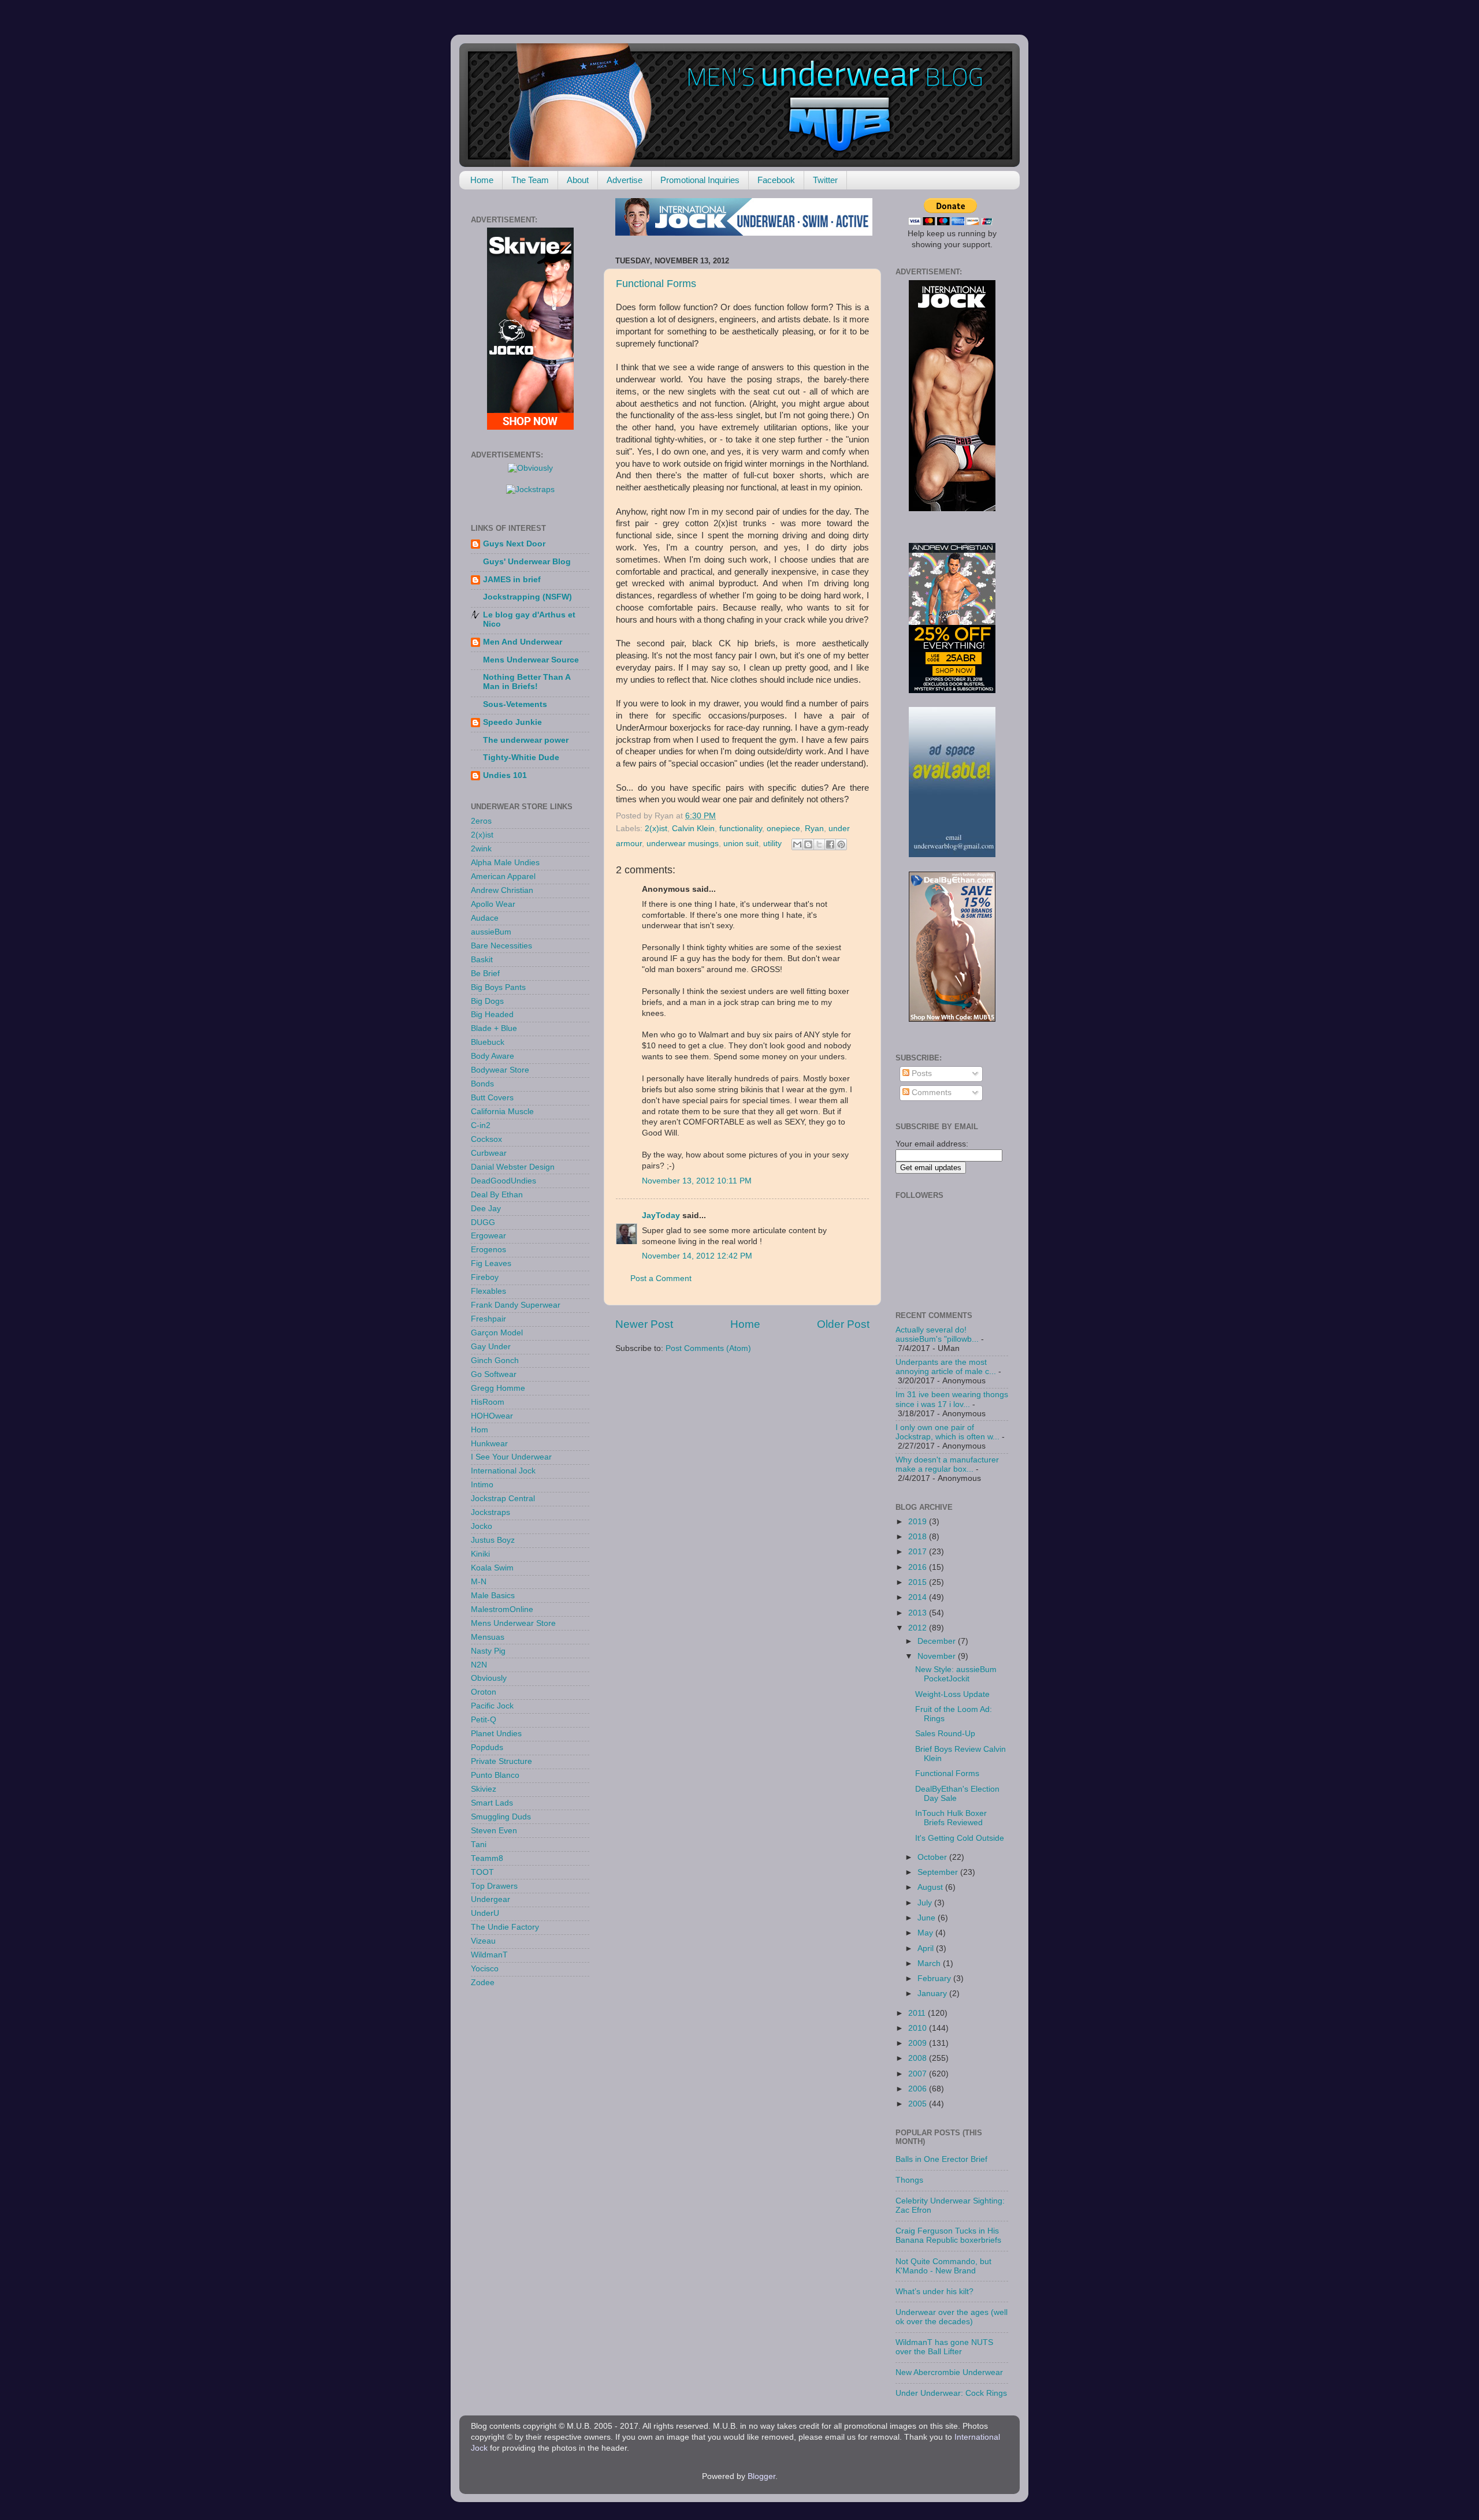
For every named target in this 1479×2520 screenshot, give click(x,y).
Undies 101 (505, 775)
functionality (741, 829)
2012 (919, 1628)
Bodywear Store (500, 1070)
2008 (919, 2058)
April (927, 1948)
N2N (479, 1665)
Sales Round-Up (945, 1734)
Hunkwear (489, 1444)
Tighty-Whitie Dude (521, 758)
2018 (919, 1537)
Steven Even (494, 1831)
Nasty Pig (488, 1651)
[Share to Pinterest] (841, 844)
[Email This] (797, 844)
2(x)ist (656, 829)
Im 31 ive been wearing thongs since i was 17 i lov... (952, 1399)
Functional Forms (656, 284)
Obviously (489, 1678)
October (933, 1857)
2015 (919, 1582)
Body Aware (493, 1056)
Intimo (482, 1485)
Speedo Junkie (512, 722)
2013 (919, 1613)
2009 (919, 2043)
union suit (741, 844)
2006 (919, 2089)
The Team (530, 180)
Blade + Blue (494, 1028)
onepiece (783, 829)
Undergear (490, 1899)
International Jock (503, 1471)
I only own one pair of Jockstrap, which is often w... (947, 1432)
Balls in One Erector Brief (941, 2159)
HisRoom (488, 1402)
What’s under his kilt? (934, 2292)
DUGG (483, 1222)
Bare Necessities (501, 946)
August (931, 1887)
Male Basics (493, 1596)
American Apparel (503, 876)
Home (482, 180)
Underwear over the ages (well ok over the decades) (952, 2317)
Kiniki (480, 1554)
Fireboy (485, 1277)
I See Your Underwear (511, 1457)
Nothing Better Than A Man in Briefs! (527, 682)
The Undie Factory (505, 1927)
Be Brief (485, 974)
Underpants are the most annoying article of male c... (946, 1367)
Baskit (482, 960)
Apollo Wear (493, 904)
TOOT (482, 1872)
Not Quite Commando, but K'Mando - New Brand (943, 2266)
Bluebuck (488, 1042)
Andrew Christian (502, 890)
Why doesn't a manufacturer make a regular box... (947, 1464)
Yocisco (485, 1969)
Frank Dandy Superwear (516, 1305)
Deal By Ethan (497, 1195)
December (938, 1641)
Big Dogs (487, 1001)
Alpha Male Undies (505, 863)
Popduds (487, 1747)
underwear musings (683, 844)
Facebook (776, 180)
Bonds (482, 1084)
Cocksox (486, 1139)
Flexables (488, 1291)
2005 (919, 2104)
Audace (485, 918)
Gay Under (491, 1347)
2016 (919, 1567)
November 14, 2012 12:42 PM (697, 1256)
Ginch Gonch (495, 1360)
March (930, 1963)
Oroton (484, 1692)
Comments (930, 1093)
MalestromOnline (502, 1609)
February (935, 1979)
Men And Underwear (523, 642)
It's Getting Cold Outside (960, 1838)
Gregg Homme (498, 1388)
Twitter (825, 180)
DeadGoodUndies (503, 1181)
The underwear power (526, 740)
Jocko (482, 1526)
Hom (480, 1430)
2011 (918, 2013)
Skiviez (484, 1789)
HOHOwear (492, 1416)
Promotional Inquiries (700, 180)
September (939, 1872)
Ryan (814, 829)
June (928, 1918)
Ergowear (488, 1236)
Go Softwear (494, 1374)
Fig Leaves (491, 1263)
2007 (919, 2074)
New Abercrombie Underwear (949, 2372)
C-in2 (481, 1125)
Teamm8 (487, 1858)
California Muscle (502, 1112)
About (578, 180)
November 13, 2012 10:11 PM (697, 1181)
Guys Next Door (514, 544)
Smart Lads (492, 1803)
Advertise (625, 180)
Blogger (761, 2476)
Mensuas (488, 1637)
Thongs (909, 2180)
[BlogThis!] (808, 844)
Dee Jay (486, 1209)
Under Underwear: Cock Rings (951, 2393)
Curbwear (489, 1153)
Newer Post (644, 1324)
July (926, 1903)
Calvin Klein (693, 829)
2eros (481, 821)
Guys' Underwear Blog (527, 562)
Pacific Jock (492, 1706)
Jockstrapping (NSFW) (527, 597)
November (938, 1656)
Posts (921, 1073)
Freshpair (488, 1319)
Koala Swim (492, 1568)
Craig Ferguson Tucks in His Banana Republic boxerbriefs (948, 2236)
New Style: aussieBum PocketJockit (956, 1674)
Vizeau (483, 1941)
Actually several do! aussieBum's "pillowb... (937, 1335)
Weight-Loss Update (952, 1694)
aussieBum (491, 932)
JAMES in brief (512, 580)
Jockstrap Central (503, 1499)
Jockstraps (490, 1512)
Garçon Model (497, 1333)
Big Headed (492, 1015)
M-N (479, 1582)
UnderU (485, 1913)
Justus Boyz (493, 1540)
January (933, 1994)
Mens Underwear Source (531, 660)
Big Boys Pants (498, 987)
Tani (479, 1845)
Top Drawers (494, 1886)
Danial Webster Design (513, 1167)
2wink (481, 849)
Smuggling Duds (501, 1817)
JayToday (661, 1216)
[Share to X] (819, 844)
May (926, 1933)
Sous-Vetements (515, 704)
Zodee (483, 1983)
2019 (919, 1522)
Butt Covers (492, 1098)
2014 (919, 1597)
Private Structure (501, 1761)
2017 (919, 1552)
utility (772, 844)
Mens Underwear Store (513, 1623)
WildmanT (489, 1955)
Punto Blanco (495, 1775)
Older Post (843, 1324)
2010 (919, 2028)
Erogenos (488, 1250)
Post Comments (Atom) (708, 1348)
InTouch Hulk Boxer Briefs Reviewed (951, 1818)
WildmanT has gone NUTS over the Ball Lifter (944, 2347)
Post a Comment (661, 1278)
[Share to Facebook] (830, 844)
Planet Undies (496, 1734)
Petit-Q (484, 1720)
